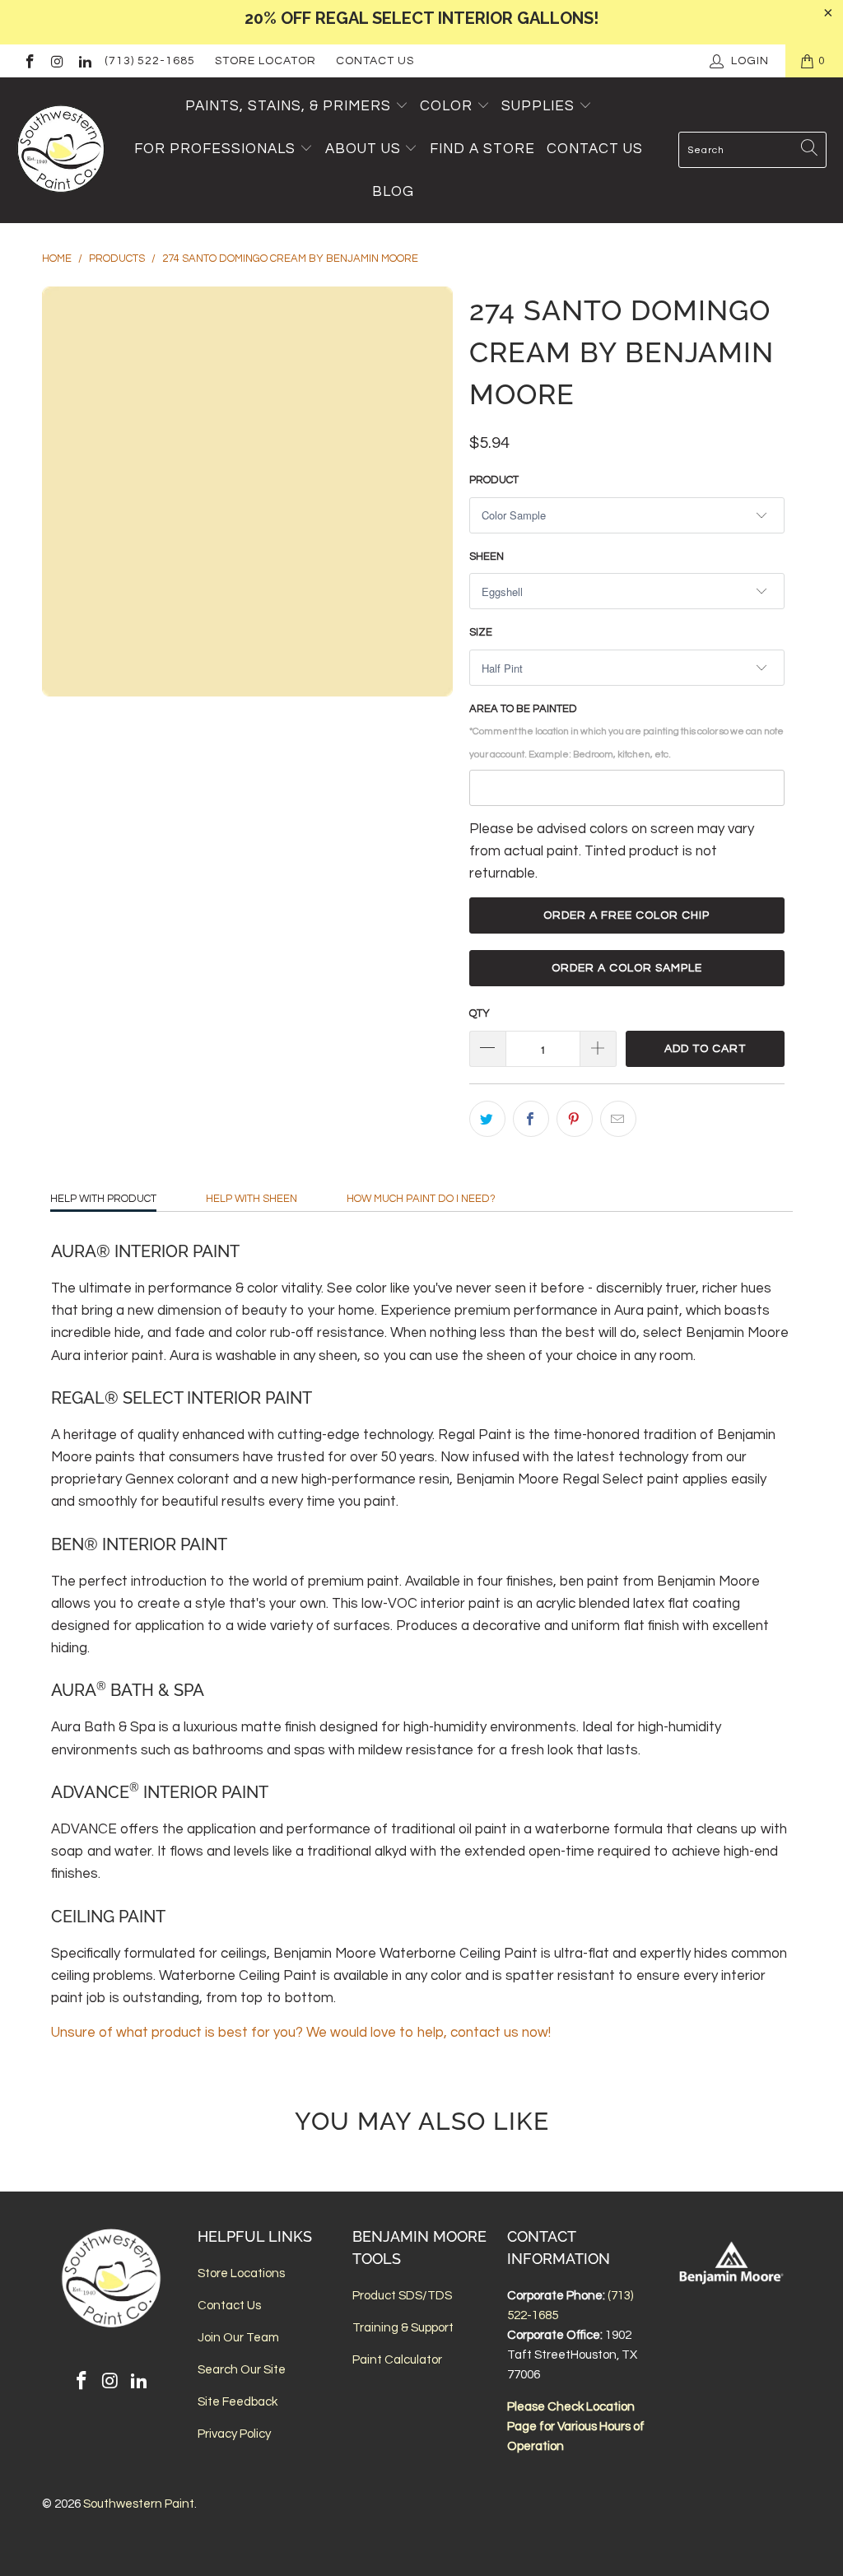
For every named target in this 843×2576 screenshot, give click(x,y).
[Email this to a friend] (618, 1119)
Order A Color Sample (627, 968)
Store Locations (241, 2273)
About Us (365, 149)
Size (481, 632)
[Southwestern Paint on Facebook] (29, 61)
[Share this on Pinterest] (575, 1119)
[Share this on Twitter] (487, 1119)
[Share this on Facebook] (531, 1119)
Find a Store (482, 149)
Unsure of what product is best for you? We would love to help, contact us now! (301, 2033)
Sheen (487, 557)
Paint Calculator (397, 2360)
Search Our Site (242, 2370)
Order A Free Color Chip (626, 915)
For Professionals (217, 149)
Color (446, 106)
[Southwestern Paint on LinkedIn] (84, 61)
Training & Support (403, 2328)
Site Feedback (238, 2402)
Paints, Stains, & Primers (288, 106)
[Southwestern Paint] (62, 150)
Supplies (538, 106)
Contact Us (375, 61)
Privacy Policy (234, 2434)
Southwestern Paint (139, 2504)
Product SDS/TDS (402, 2296)
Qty (480, 1013)
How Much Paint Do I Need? (421, 1199)
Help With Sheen (252, 1199)
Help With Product (103, 1199)
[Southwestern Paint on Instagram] (57, 61)
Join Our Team (238, 2338)
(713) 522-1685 (150, 61)
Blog (393, 192)
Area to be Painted (626, 731)
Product (494, 480)
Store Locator (265, 61)
